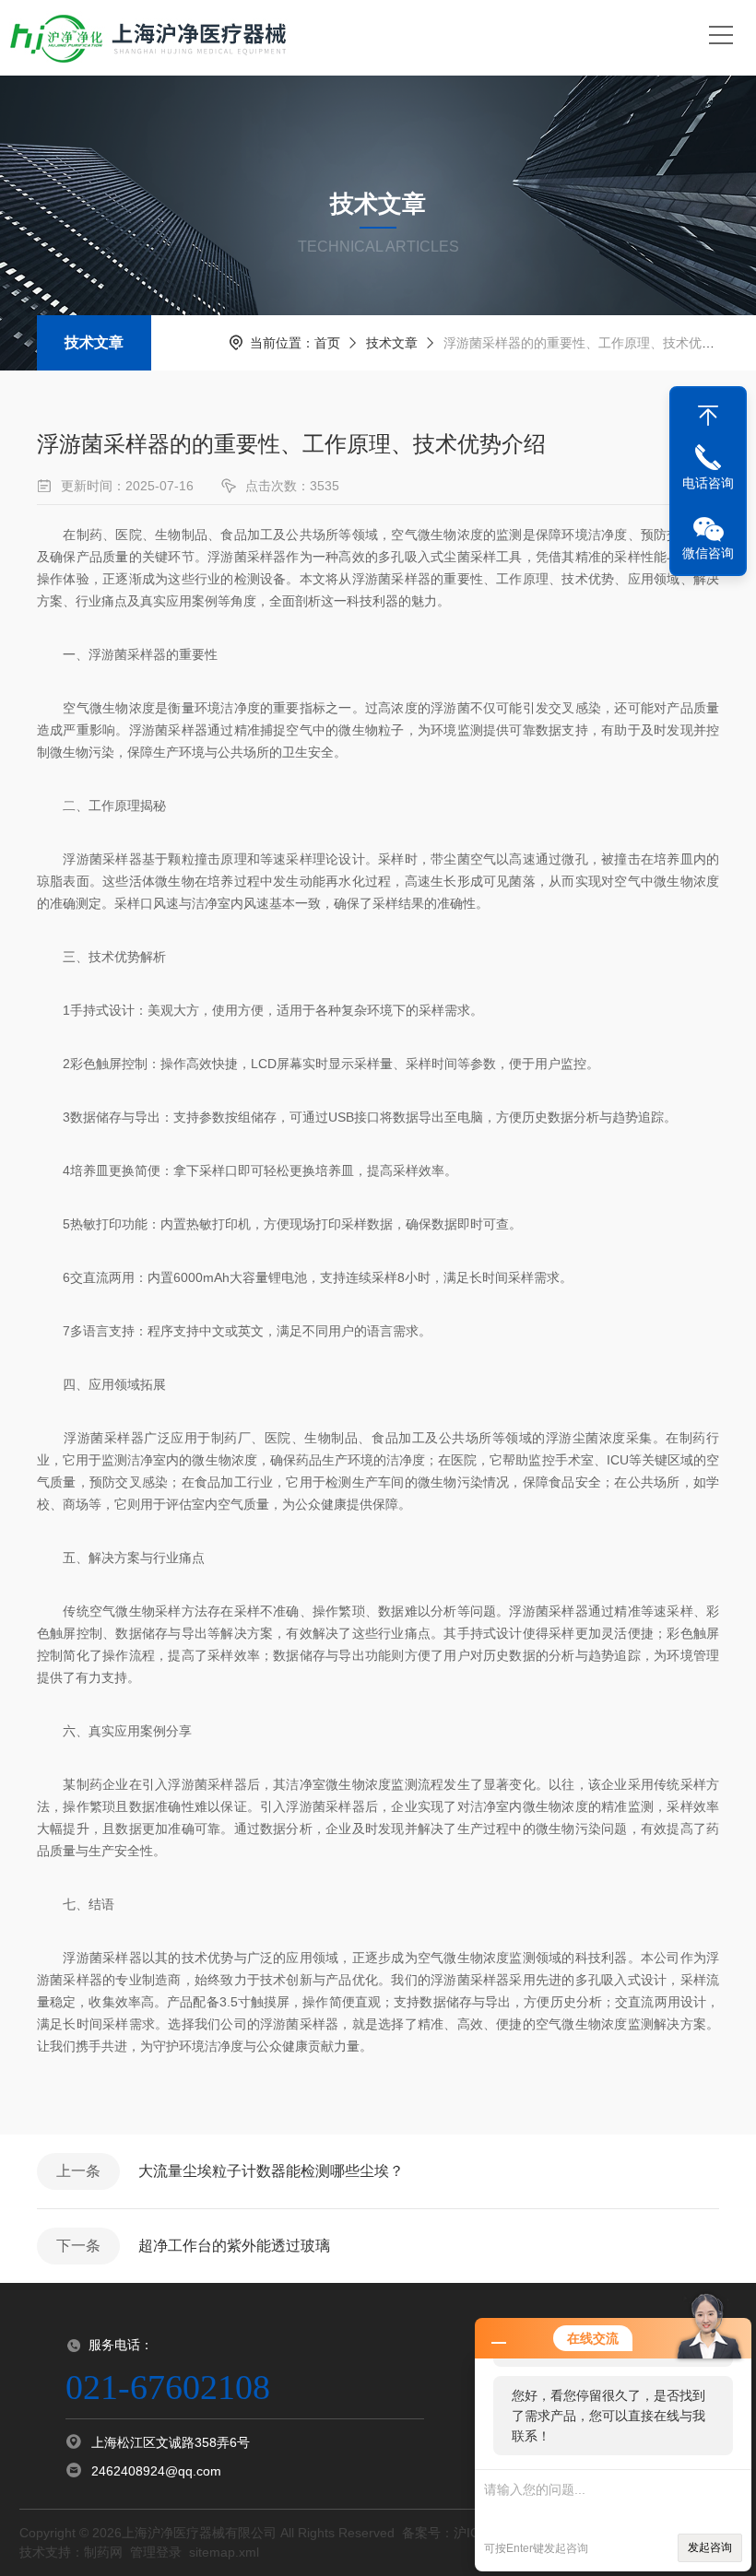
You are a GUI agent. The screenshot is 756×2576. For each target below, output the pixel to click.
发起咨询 (710, 2547)
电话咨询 (708, 483)
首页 (327, 343)
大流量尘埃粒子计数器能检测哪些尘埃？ (271, 2171)
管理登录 (156, 2552)
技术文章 (94, 342)
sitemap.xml (224, 2552)
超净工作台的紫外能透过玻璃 (234, 2246)
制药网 (103, 2552)
